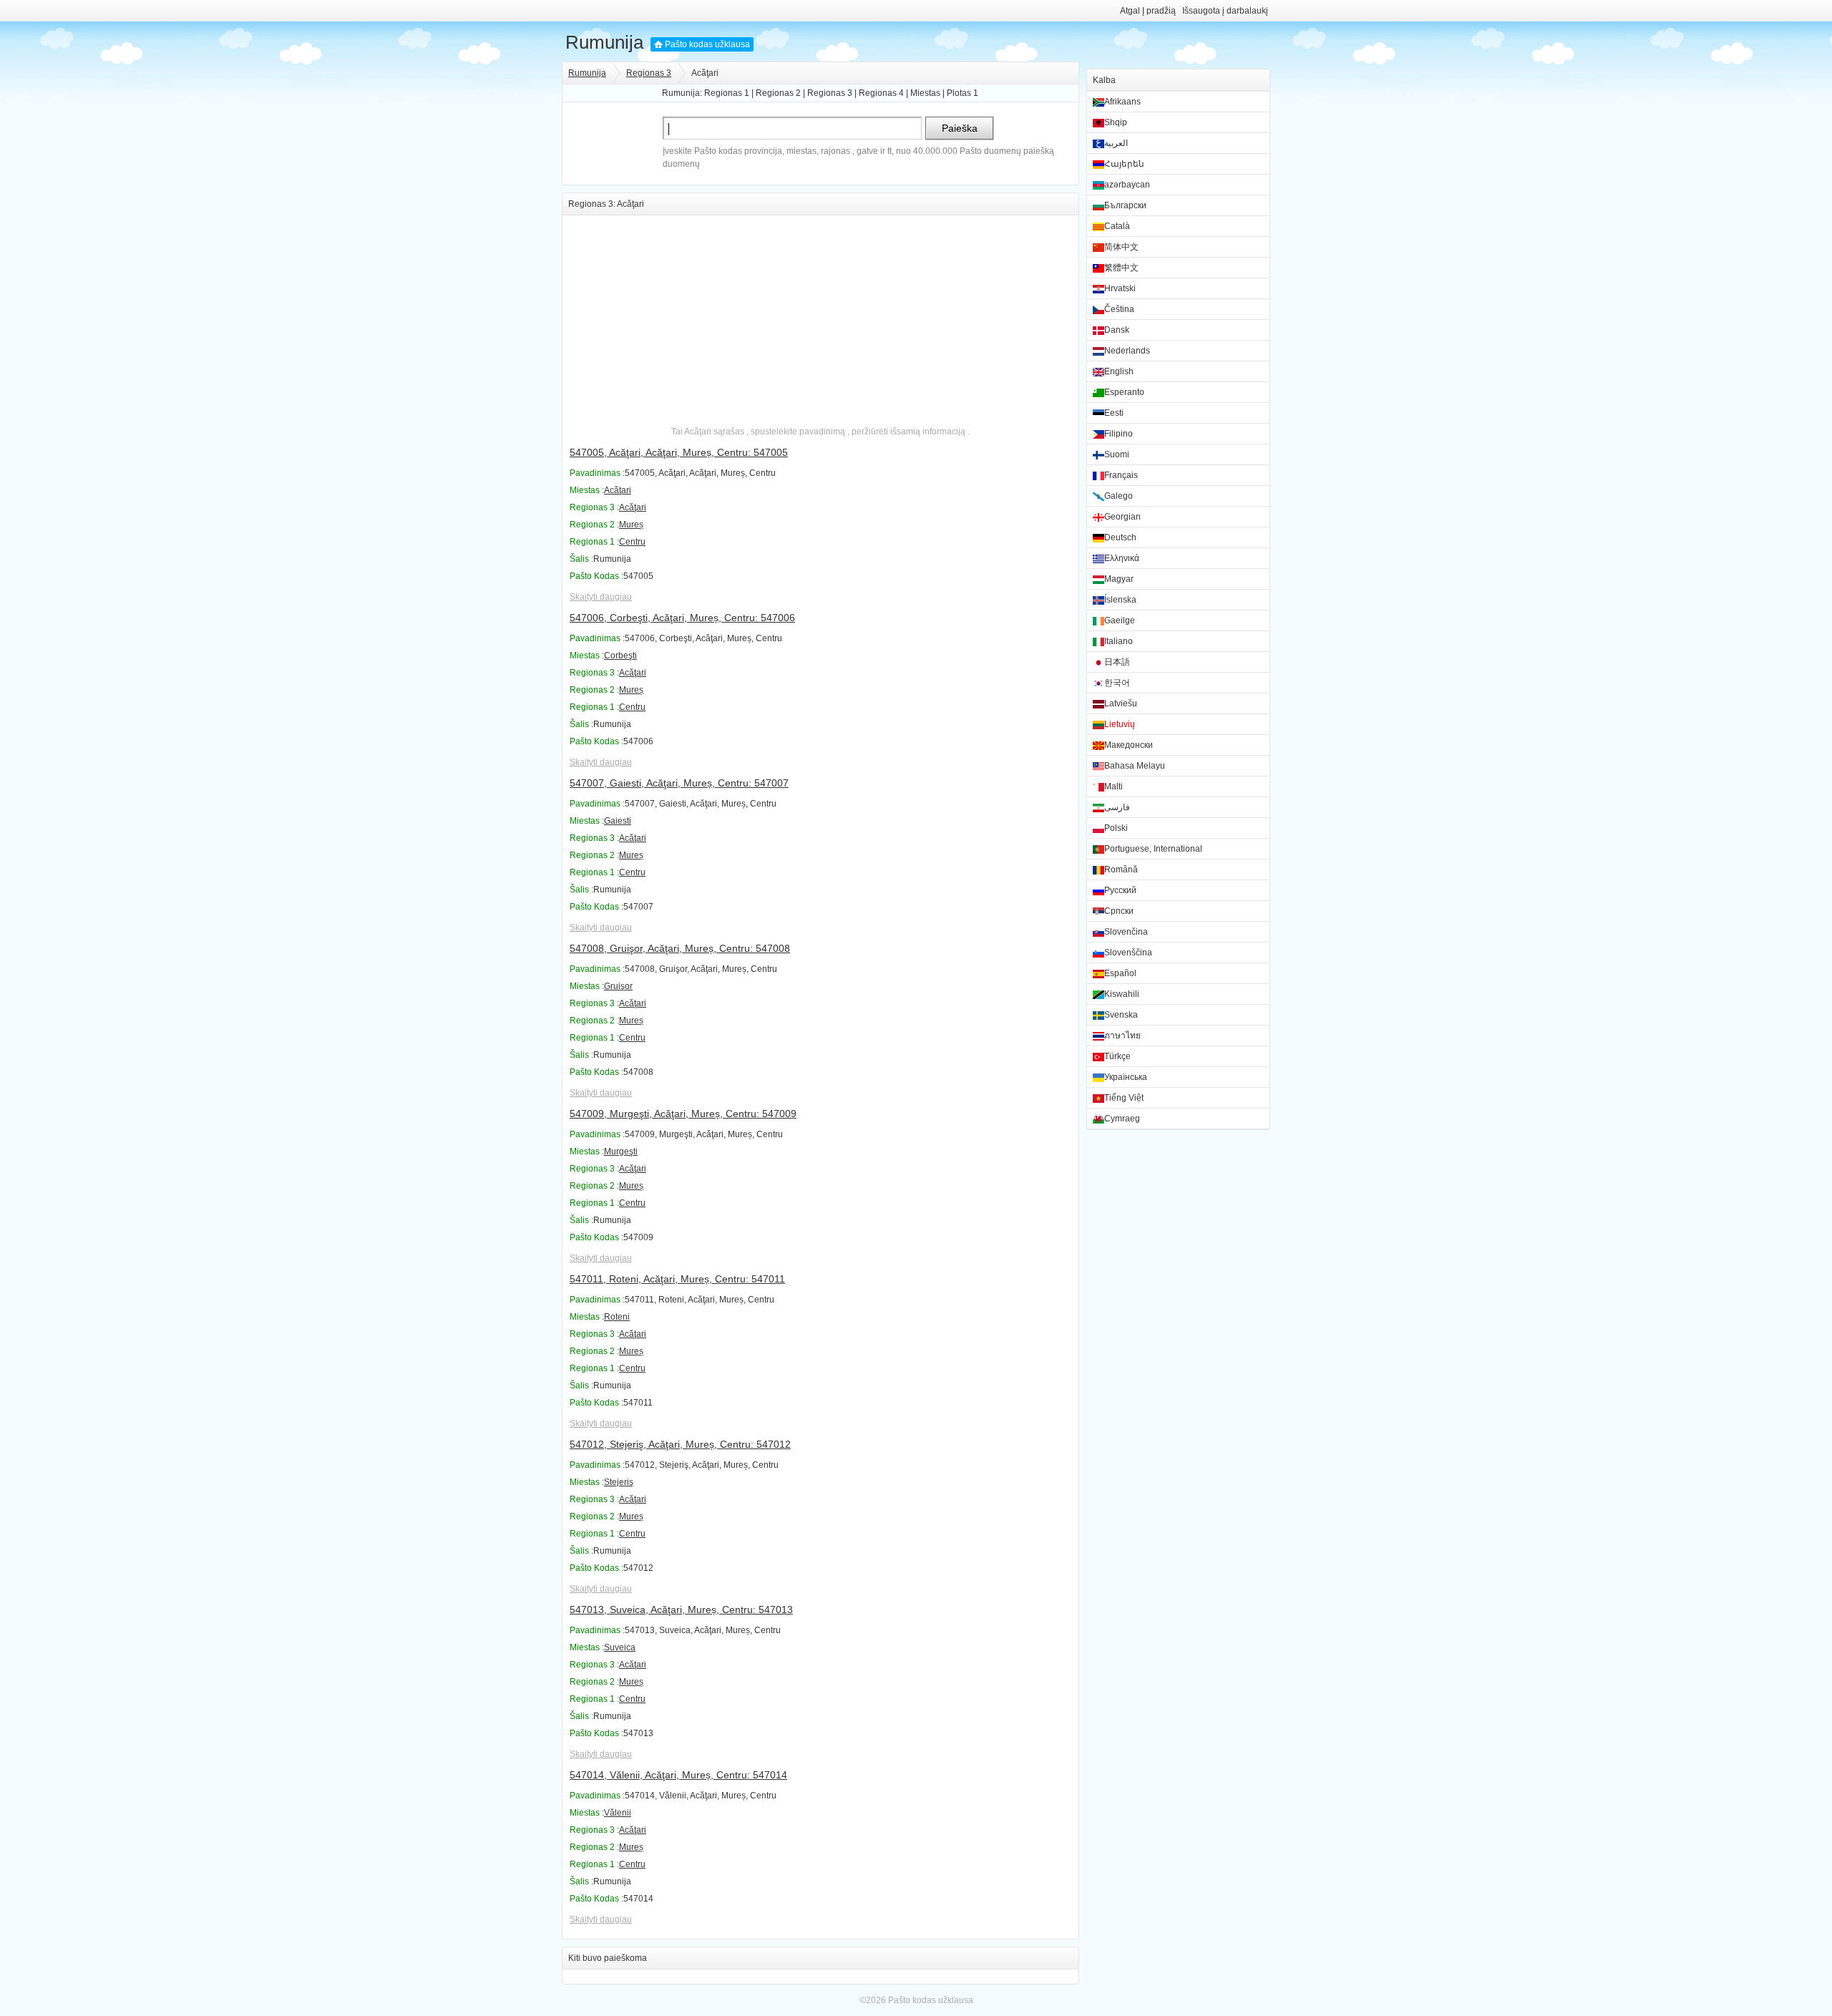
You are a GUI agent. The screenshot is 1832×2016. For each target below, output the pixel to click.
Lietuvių (1120, 724)
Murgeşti (621, 1151)
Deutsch (1120, 537)
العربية (1116, 143)
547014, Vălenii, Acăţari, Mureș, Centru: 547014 (678, 1775)
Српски (1119, 911)
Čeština (1119, 309)
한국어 (1117, 683)
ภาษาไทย (1122, 1036)
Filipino (1119, 434)
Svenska (1121, 1015)
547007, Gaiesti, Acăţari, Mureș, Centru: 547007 (679, 783)
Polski (1116, 828)
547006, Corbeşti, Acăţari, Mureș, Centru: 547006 (682, 618)
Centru (632, 542)
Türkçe (1117, 1056)
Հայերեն (1124, 164)
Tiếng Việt (1124, 1098)
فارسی (1117, 807)
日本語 (1117, 662)
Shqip (1116, 122)
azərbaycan (1127, 185)
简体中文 (1121, 247)
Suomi (1117, 454)
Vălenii (618, 1813)
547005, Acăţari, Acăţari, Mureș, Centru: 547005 (679, 452)
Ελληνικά (1122, 558)
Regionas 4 (881, 93)
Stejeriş (619, 1482)
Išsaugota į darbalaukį (1225, 11)
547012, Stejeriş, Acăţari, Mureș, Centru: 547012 (680, 1444)
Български (1125, 205)
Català (1117, 226)
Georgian (1122, 517)
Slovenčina (1126, 932)
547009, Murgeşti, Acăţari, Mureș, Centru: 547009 (683, 1114)
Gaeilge (1120, 620)
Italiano (1119, 641)
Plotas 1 (963, 93)
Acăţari (618, 490)
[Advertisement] (820, 316)
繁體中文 (1121, 268)
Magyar (1119, 579)
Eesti (1114, 413)
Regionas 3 (649, 73)
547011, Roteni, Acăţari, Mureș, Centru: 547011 (677, 1279)
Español (1120, 973)
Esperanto (1124, 392)
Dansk (1117, 330)
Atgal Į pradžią (1148, 11)
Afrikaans (1122, 102)
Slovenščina (1128, 953)
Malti (1114, 787)
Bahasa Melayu (1135, 766)
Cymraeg (1122, 1119)
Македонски (1129, 745)
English (1119, 371)
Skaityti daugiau (601, 597)
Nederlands (1127, 351)
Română (1121, 870)
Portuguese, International (1153, 849)
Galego (1119, 496)
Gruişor (618, 986)
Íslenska (1120, 600)
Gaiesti (618, 821)
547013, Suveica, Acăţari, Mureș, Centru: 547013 (681, 1610)
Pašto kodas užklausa (707, 44)
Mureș (631, 525)
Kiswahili (1122, 994)
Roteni (617, 1317)
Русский (1120, 890)
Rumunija (604, 42)
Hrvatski (1120, 288)
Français (1121, 475)
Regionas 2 (778, 93)
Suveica (620, 1647)
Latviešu (1121, 703)
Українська (1126, 1077)
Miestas (925, 93)
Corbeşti (620, 656)
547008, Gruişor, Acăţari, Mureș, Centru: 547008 (680, 948)
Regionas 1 (727, 93)
